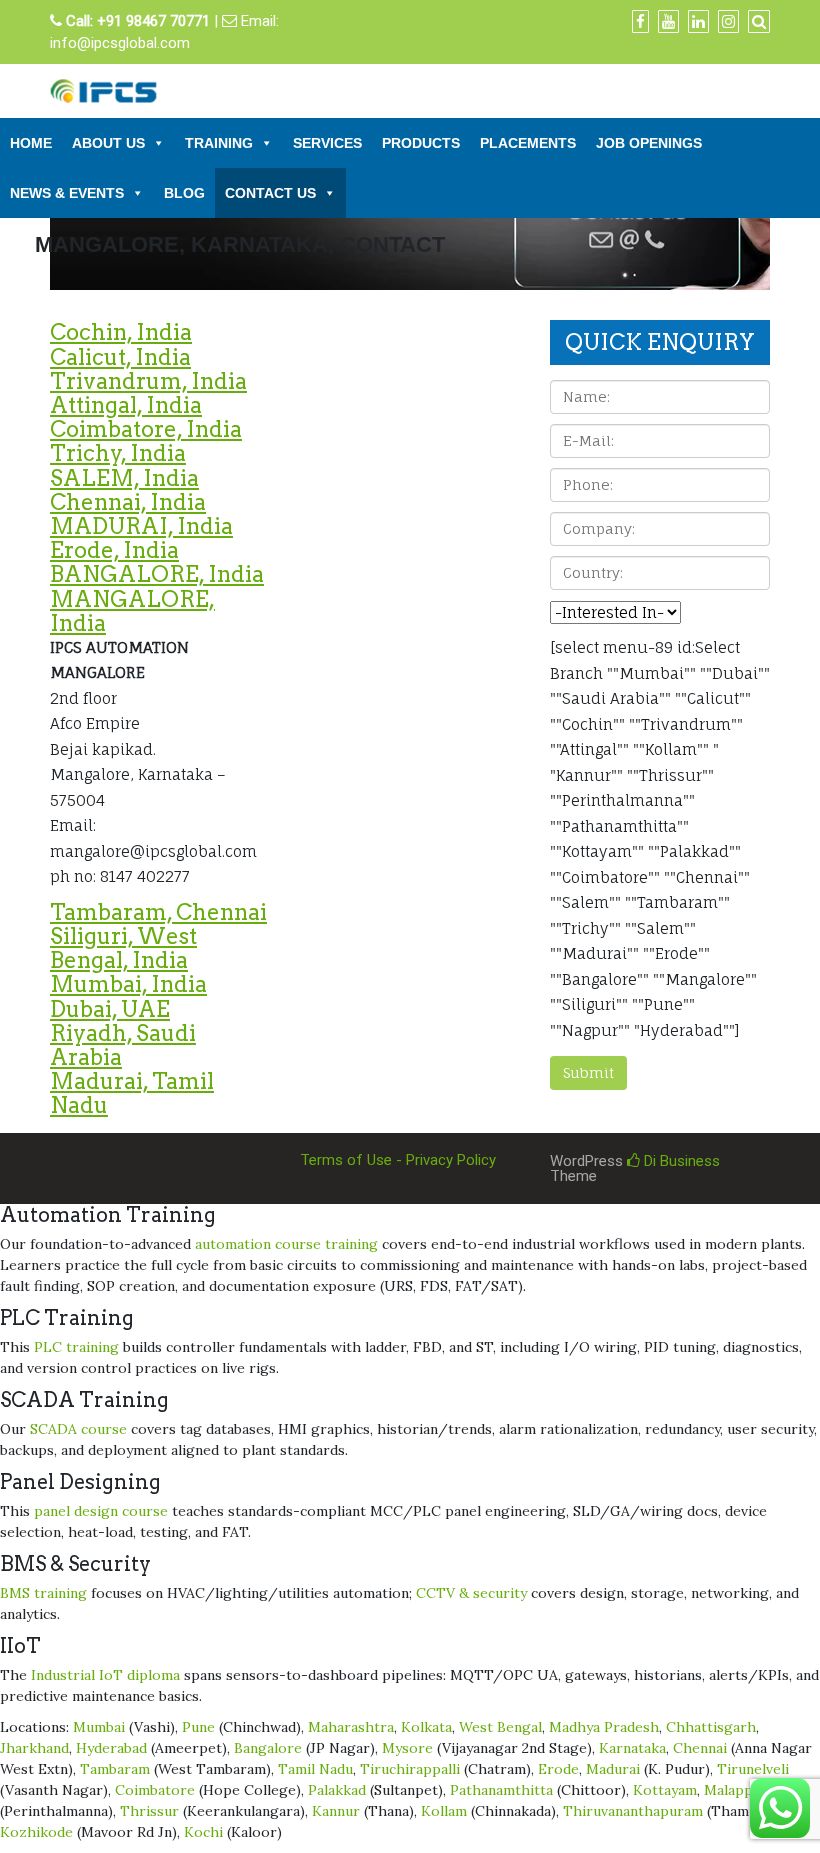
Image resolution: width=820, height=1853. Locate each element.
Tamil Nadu (315, 1769)
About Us (108, 143)
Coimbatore (155, 1790)
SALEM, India (124, 478)
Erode (558, 1769)
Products (421, 143)
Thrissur (149, 1811)
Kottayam (665, 1790)
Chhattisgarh (711, 1727)
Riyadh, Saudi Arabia (123, 1045)
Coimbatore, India (146, 429)
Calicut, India (120, 357)
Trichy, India (118, 453)
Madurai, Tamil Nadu (132, 1093)
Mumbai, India (128, 984)
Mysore (407, 1748)
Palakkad (337, 1790)
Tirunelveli (753, 1769)
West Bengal (500, 1727)
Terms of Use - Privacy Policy (398, 1160)
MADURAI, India (141, 526)
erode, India (114, 550)
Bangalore (268, 1748)
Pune (198, 1727)
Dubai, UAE (110, 1009)
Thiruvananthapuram (633, 1811)
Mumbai (99, 1727)
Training (219, 143)
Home (31, 143)
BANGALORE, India (157, 574)
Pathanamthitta (501, 1790)
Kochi (203, 1832)
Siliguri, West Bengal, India (123, 948)
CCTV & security (471, 1593)
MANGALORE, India (132, 611)
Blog (184, 193)
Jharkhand (34, 1748)
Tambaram (115, 1769)
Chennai (700, 1748)
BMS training (43, 1593)
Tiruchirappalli (410, 1769)
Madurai (613, 1769)
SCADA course (78, 1429)
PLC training (76, 1347)
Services (327, 143)
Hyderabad (111, 1748)
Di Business (680, 1161)
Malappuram (745, 1790)
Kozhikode (36, 1832)
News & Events (67, 193)
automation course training (286, 1244)
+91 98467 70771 (153, 21)
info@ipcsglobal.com (120, 43)
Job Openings (649, 143)
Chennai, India (128, 502)
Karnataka (632, 1748)
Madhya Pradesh (604, 1727)
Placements (528, 143)
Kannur (336, 1811)
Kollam (444, 1811)
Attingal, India (126, 405)
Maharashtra (351, 1727)
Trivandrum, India (148, 381)
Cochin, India (121, 332)
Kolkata (426, 1727)
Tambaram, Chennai (158, 912)
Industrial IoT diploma (105, 1675)
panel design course (101, 1511)
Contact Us (270, 193)
